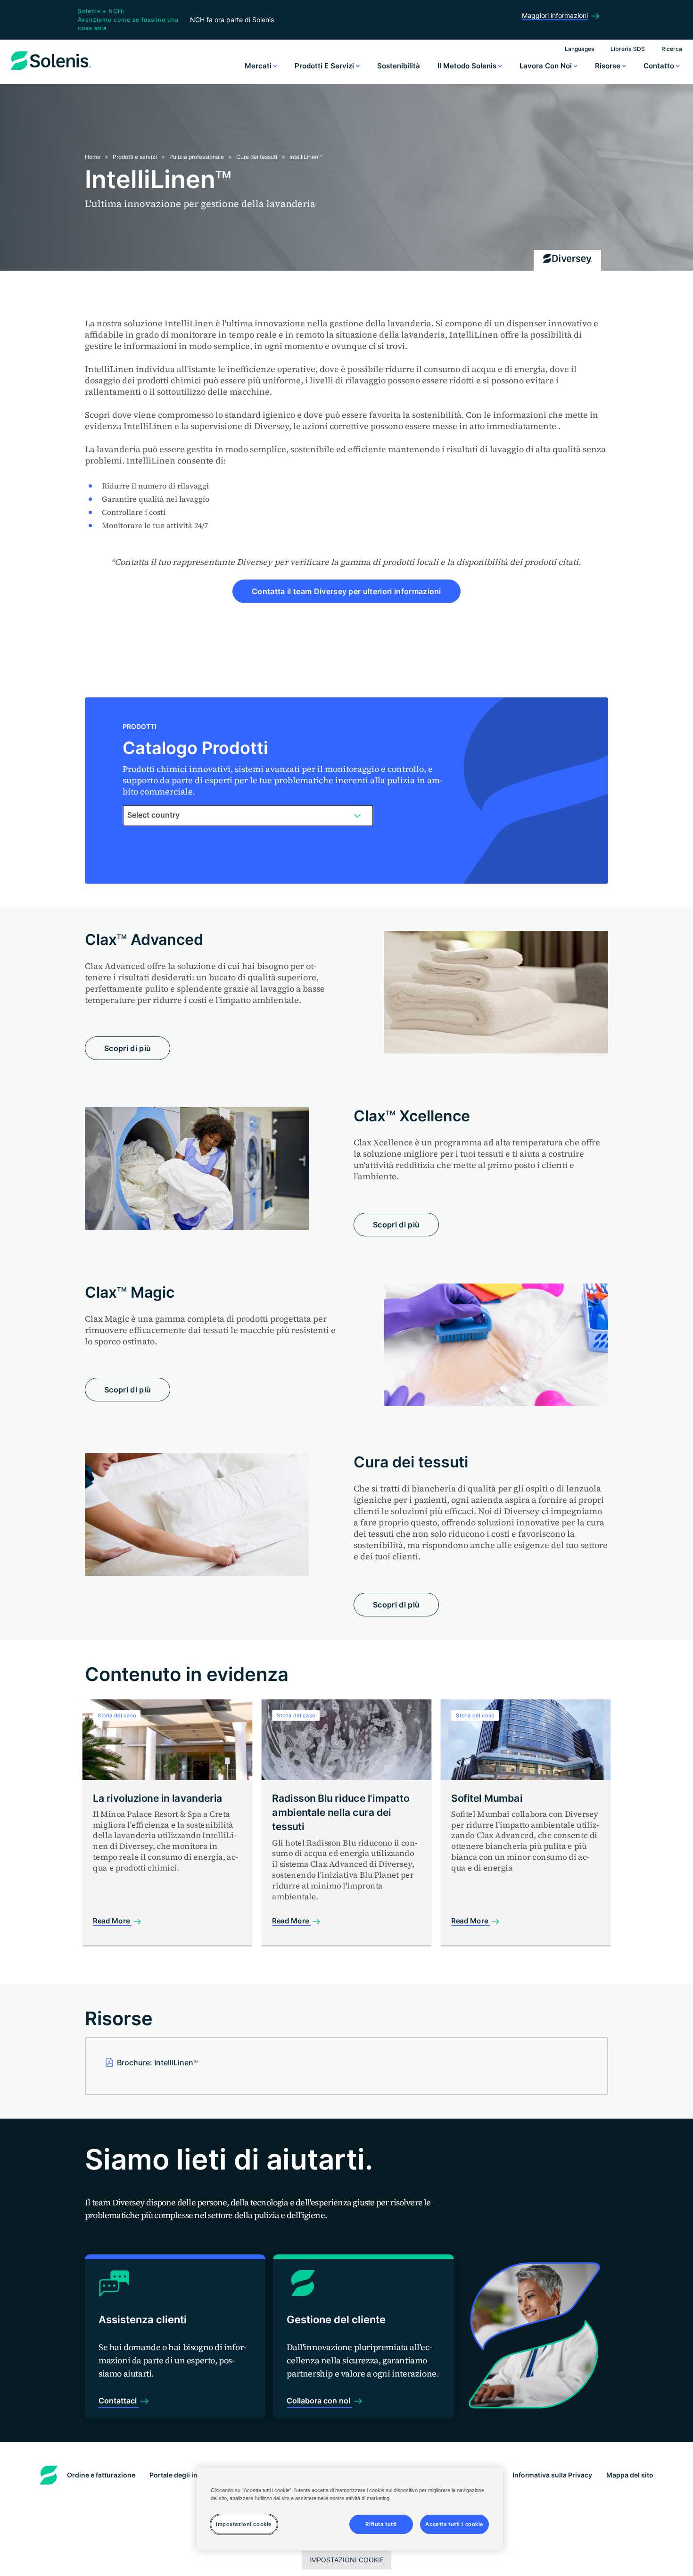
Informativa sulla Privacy (552, 2475)
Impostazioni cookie (346, 2560)
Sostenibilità (399, 66)
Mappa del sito (630, 2475)
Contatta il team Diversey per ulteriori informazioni (346, 591)
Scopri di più (128, 1048)
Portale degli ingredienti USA (196, 2475)
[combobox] (248, 815)
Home (93, 157)
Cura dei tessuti (257, 157)
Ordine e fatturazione (101, 2475)
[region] (350, 2509)
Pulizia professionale (197, 157)
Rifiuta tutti (381, 2524)
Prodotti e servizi (325, 66)
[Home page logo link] (51, 70)
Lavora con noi (547, 66)
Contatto (660, 66)
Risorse (609, 66)
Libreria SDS (628, 49)
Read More (112, 1921)
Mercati (259, 66)
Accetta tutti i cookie (454, 2524)
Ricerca (672, 49)
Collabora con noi (319, 2401)
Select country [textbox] (153, 815)
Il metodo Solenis (468, 66)
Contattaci (119, 2401)
